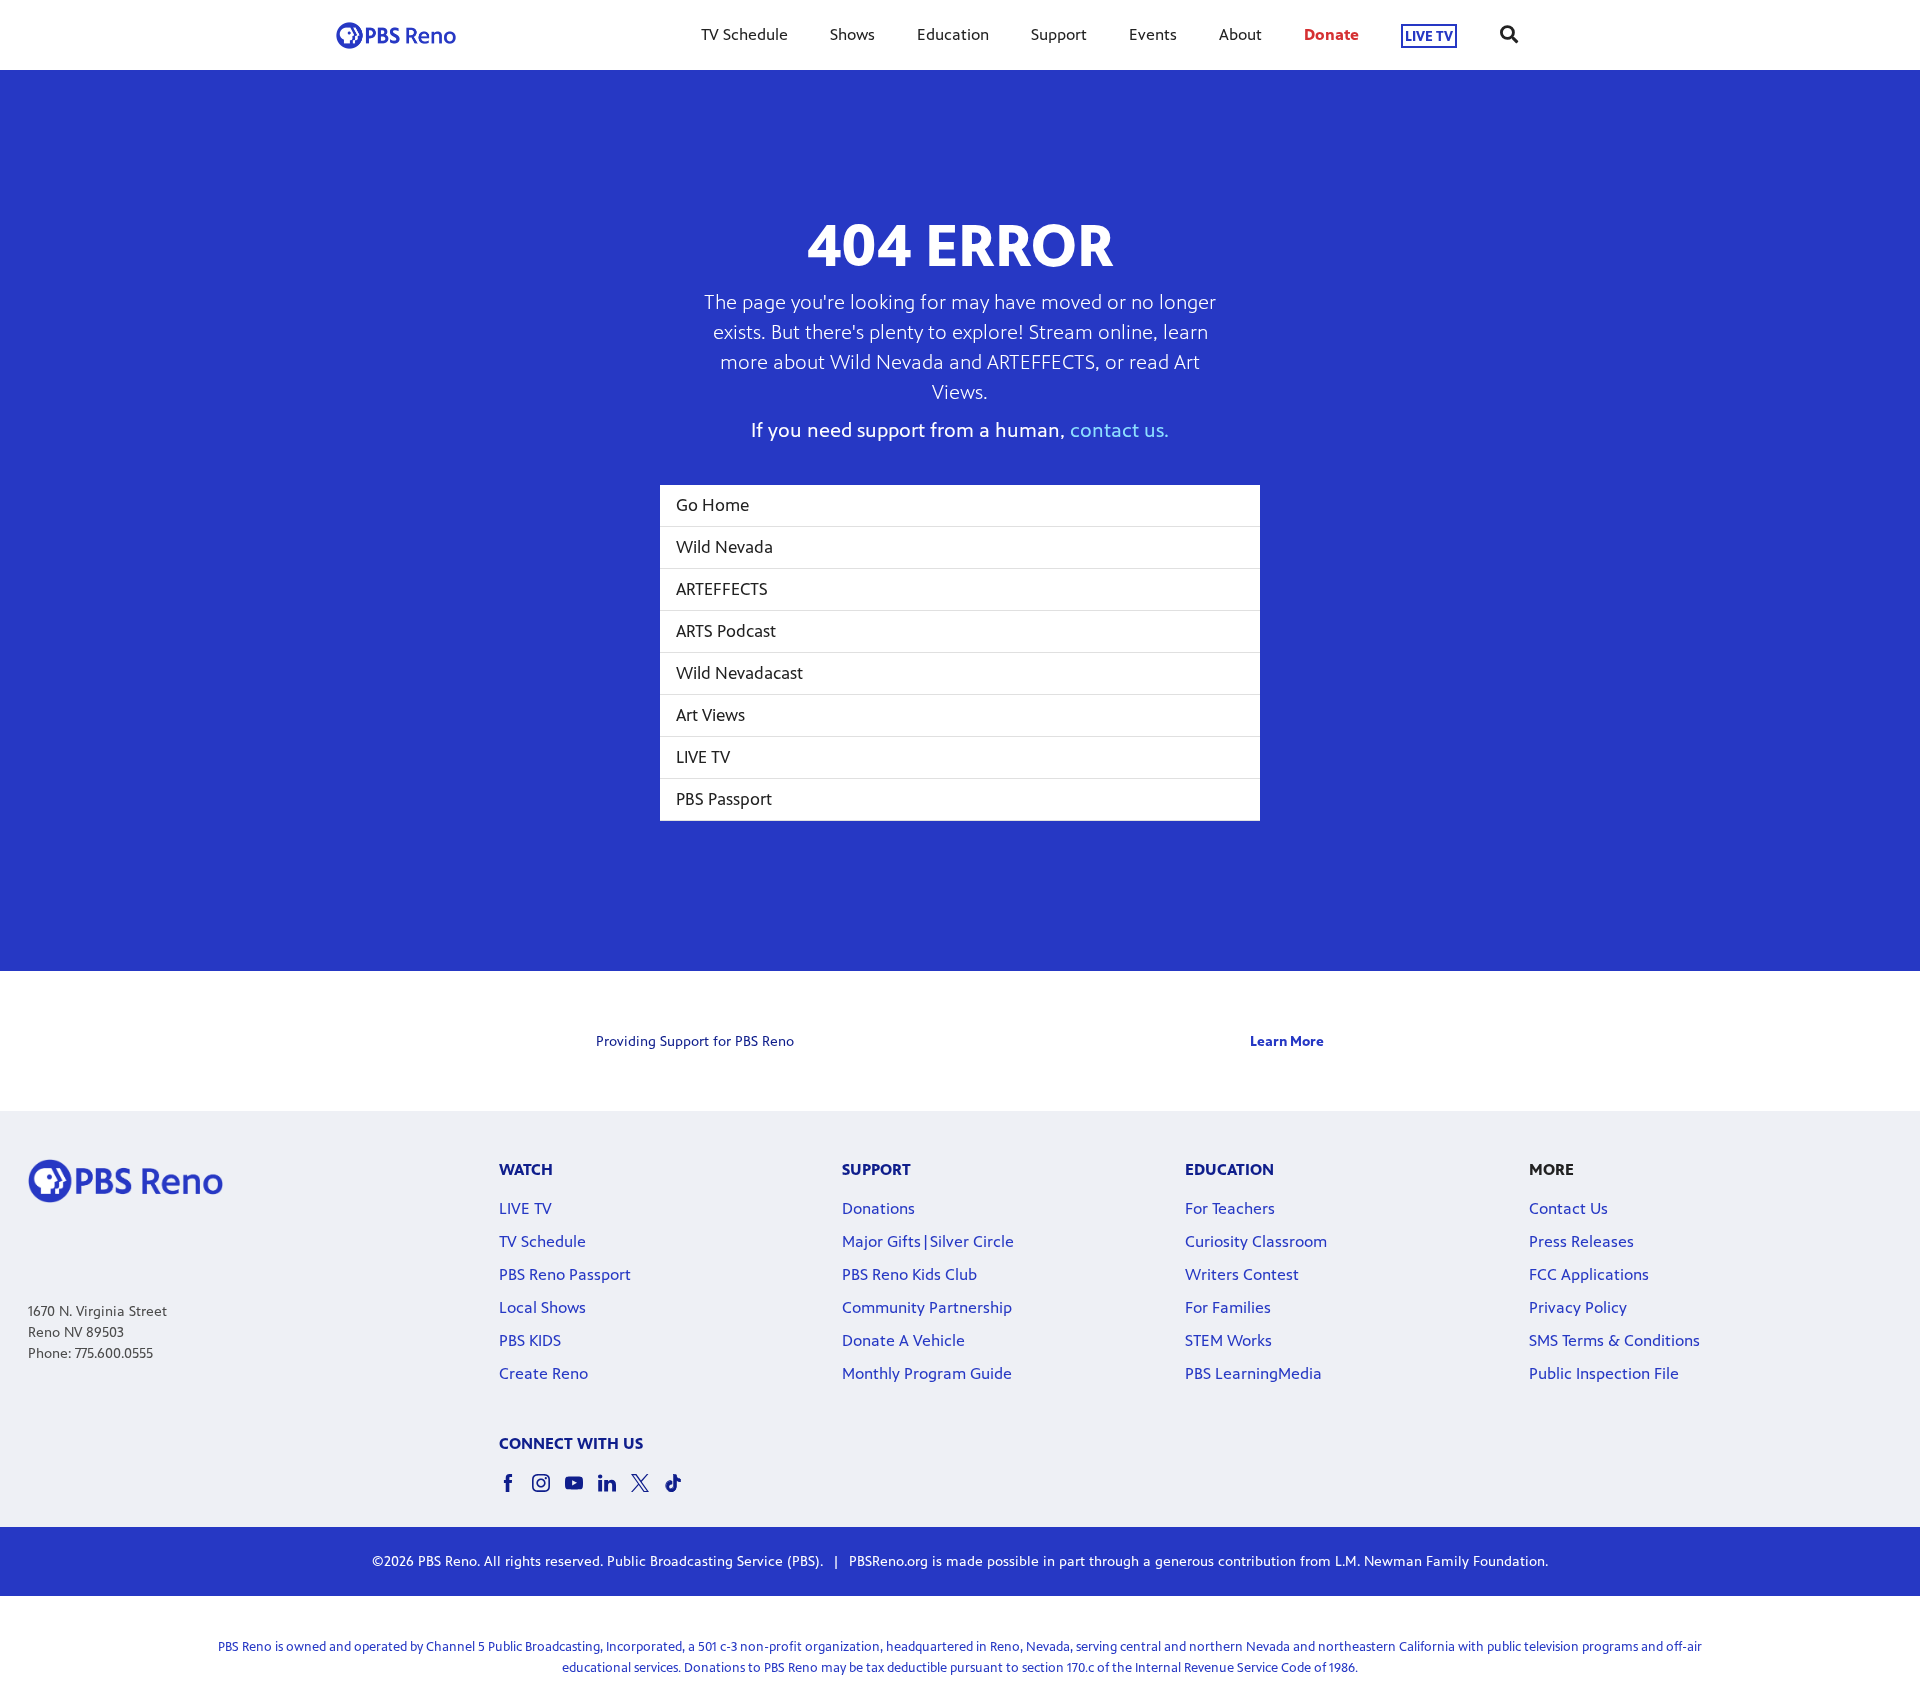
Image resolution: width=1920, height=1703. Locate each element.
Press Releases (1581, 1241)
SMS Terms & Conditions (1614, 1340)
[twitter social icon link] (647, 1492)
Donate (1331, 34)
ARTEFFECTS (722, 589)
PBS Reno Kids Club (909, 1274)
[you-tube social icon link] (581, 1492)
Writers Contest (1242, 1274)
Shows (852, 34)
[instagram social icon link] (548, 1492)
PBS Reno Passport (565, 1274)
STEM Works (1228, 1340)
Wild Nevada (724, 547)
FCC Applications (1589, 1274)
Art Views (710, 715)
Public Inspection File (1604, 1373)
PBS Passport (724, 799)
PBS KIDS (530, 1340)
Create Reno (543, 1373)
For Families (1228, 1307)
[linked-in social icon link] (614, 1492)
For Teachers (1230, 1208)
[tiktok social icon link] (680, 1492)
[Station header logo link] (396, 35)
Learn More (1287, 1041)
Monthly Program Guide (927, 1373)
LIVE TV (1429, 35)
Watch (526, 1169)
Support (1059, 34)
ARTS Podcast (726, 631)
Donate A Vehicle (903, 1340)
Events (1153, 34)
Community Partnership (927, 1307)
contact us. (1119, 430)
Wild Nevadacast (739, 673)
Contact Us (1568, 1208)
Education (953, 34)
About (1240, 34)
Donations (878, 1208)
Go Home (712, 505)
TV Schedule (744, 34)
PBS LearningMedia (1253, 1373)
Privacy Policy (1578, 1307)
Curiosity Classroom (1256, 1241)
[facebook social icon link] (515, 1492)
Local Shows (542, 1307)
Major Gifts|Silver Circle (928, 1241)
